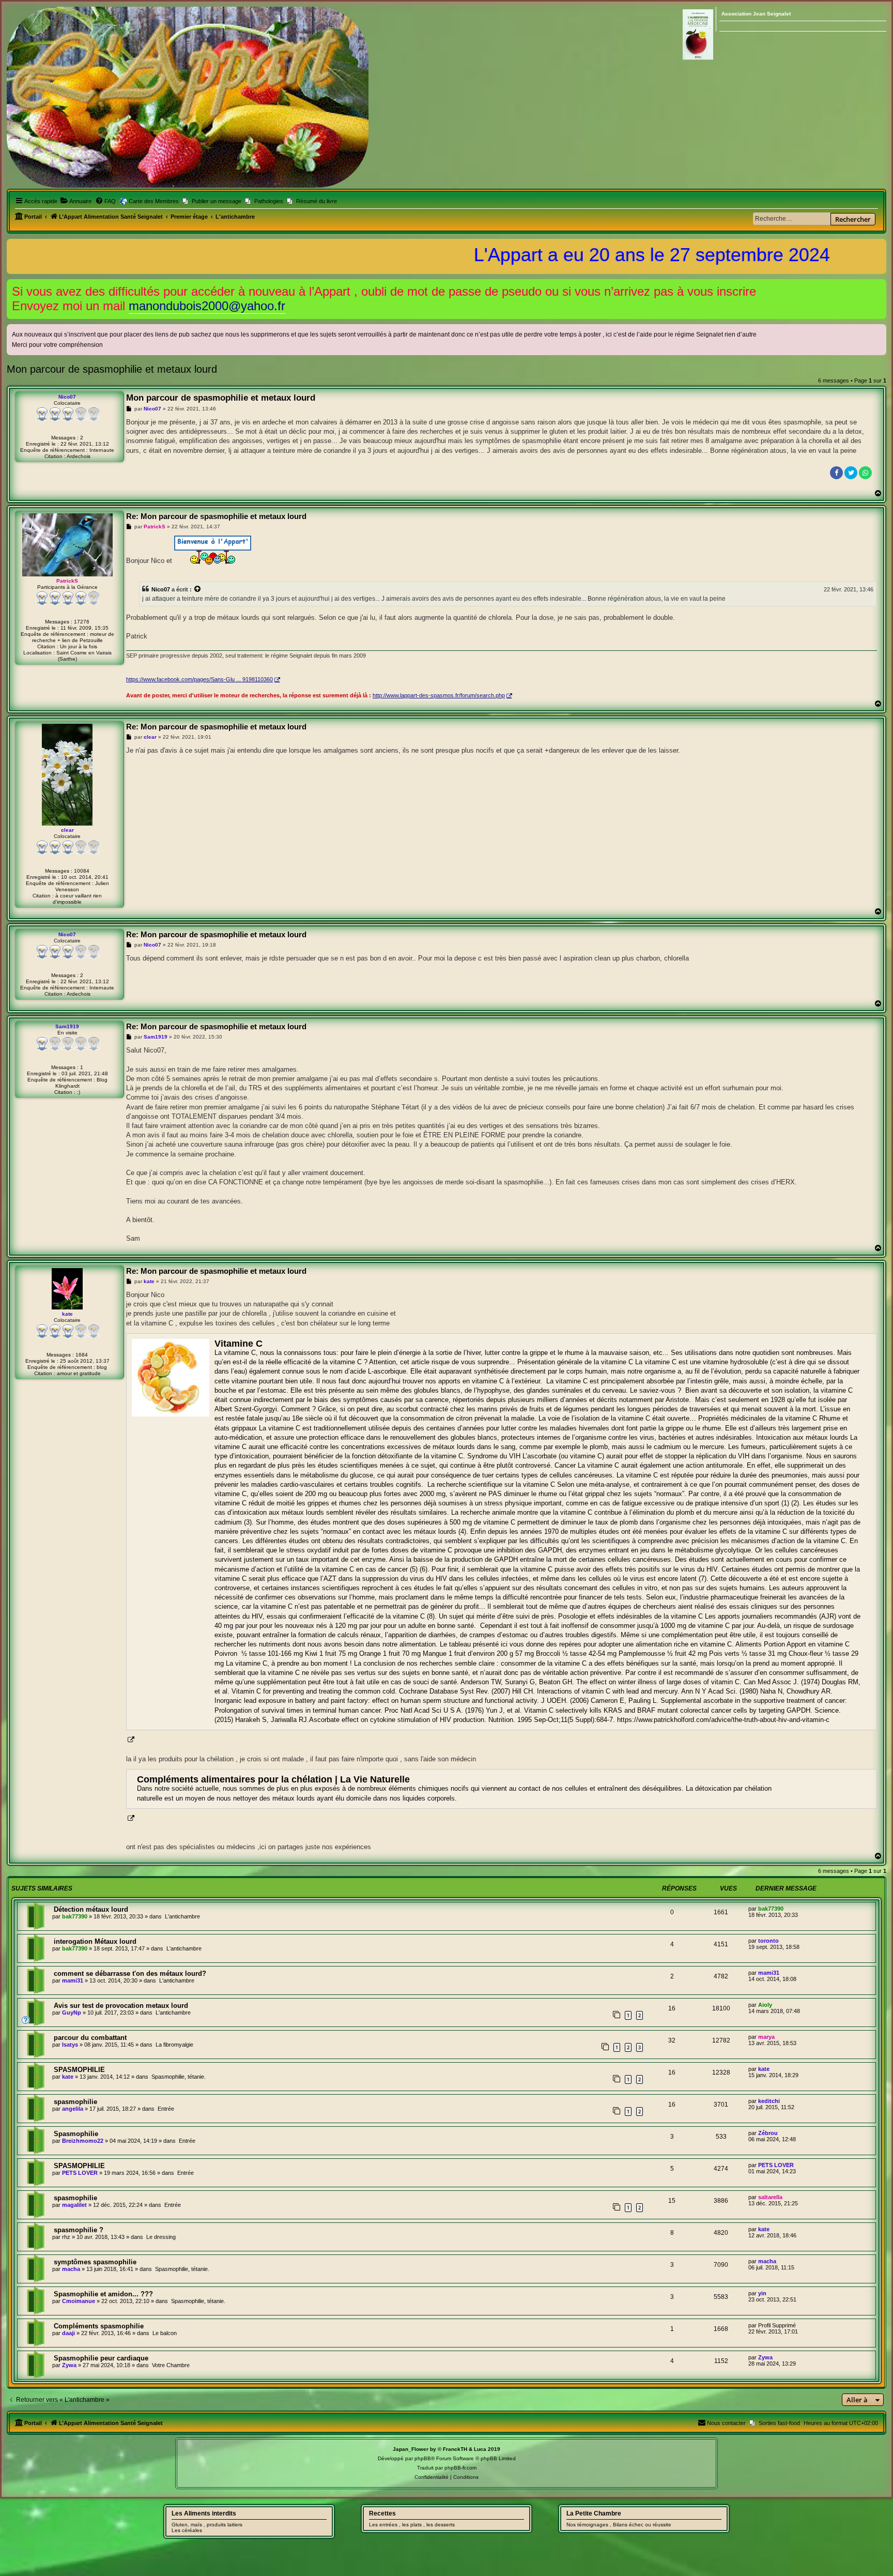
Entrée (166, 2109)
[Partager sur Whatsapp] (865, 473)
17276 (82, 622)
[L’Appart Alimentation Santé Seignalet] (188, 97)
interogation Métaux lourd (95, 1941)
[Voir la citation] (198, 589)
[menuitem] (76, 201)
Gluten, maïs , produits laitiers (207, 2525)
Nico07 (161, 589)
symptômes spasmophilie (95, 2262)
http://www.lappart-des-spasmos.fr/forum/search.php (439, 695)
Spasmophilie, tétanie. (179, 2077)
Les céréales (187, 2530)
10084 (82, 871)
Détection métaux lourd (91, 1909)
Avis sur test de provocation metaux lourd (121, 2006)
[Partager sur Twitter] (851, 473)
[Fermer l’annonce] (880, 285)
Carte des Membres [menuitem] (154, 201)
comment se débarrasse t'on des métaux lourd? (130, 1973)
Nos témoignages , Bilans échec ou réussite (619, 2525)
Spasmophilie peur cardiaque (101, 2358)
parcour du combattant (90, 2038)
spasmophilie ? (79, 2230)
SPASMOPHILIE (79, 2070)
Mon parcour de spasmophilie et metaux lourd (112, 369)
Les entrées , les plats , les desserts (412, 2525)
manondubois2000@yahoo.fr (207, 306)
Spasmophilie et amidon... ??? (103, 2294)
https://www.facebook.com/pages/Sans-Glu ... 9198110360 (199, 679)
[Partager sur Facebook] (836, 473)
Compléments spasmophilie (99, 2326)
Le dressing (161, 2237)
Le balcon (165, 2333)
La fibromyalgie (174, 2045)
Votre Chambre (171, 2365)
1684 (82, 1355)
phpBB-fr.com (460, 2468)
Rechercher (853, 219)
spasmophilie (75, 2102)
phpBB (423, 2458)
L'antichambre (182, 1916)
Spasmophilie (76, 2134)
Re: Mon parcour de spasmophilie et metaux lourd (216, 516)
